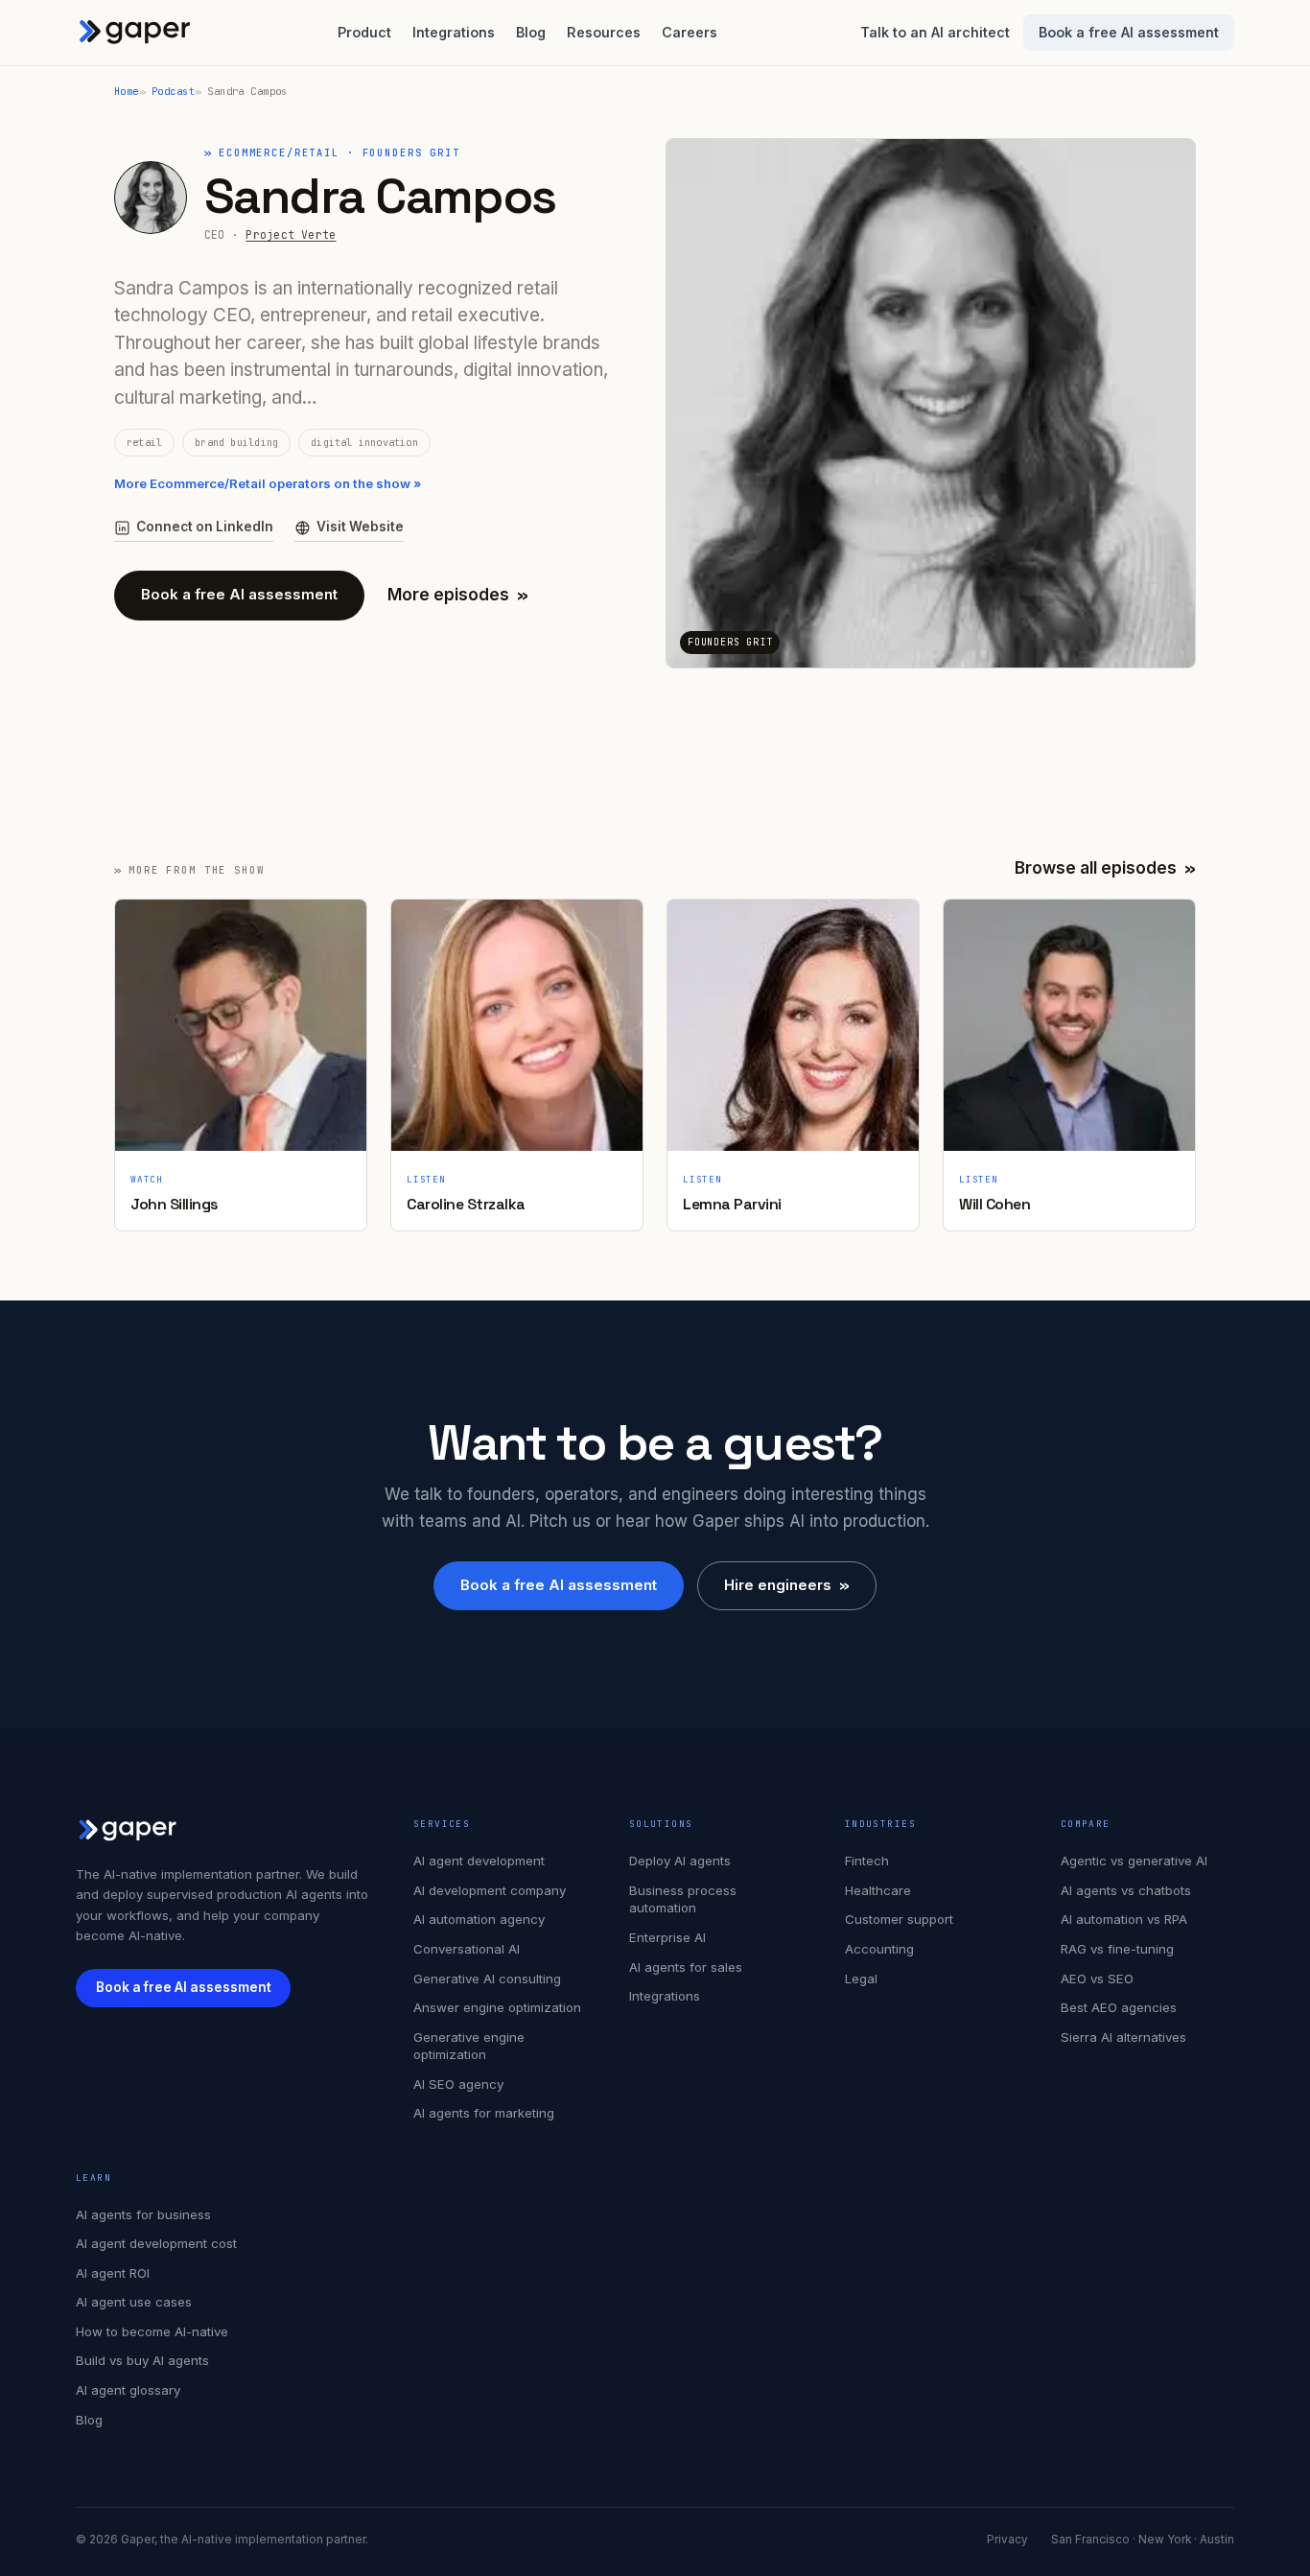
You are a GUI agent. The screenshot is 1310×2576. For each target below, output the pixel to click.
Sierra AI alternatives (1123, 2037)
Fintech (867, 1861)
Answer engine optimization (497, 2007)
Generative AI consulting (487, 1979)
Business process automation (683, 1899)
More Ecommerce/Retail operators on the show (268, 483)
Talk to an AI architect (935, 32)
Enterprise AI (667, 1937)
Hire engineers (787, 1585)
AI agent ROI (113, 2273)
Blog (531, 32)
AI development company (490, 1890)
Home (127, 91)
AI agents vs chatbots (1126, 1890)
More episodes (458, 595)
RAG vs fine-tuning (1117, 1949)
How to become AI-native (152, 2331)
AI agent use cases (134, 2302)
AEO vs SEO (1097, 1979)
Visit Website (360, 527)
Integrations (454, 32)
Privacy (1007, 2540)
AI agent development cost (156, 2243)
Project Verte (291, 234)
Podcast (173, 91)
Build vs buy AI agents (142, 2360)
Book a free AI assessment (1129, 32)
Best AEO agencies (1119, 2007)
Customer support (899, 1919)
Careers (690, 32)
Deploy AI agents (680, 1861)
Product (364, 32)
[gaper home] (135, 33)
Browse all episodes (1105, 868)
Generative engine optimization (469, 2046)
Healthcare (878, 1890)
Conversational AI (467, 1949)
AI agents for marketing (484, 2113)
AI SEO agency (458, 2084)
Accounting (879, 1949)
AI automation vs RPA (1124, 1919)
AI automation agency (479, 1919)
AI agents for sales (686, 1967)
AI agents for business (143, 2214)
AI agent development (479, 1861)
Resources (604, 32)
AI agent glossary (128, 2390)
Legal (861, 1979)
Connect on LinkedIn (205, 527)
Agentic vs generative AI (1134, 1861)
